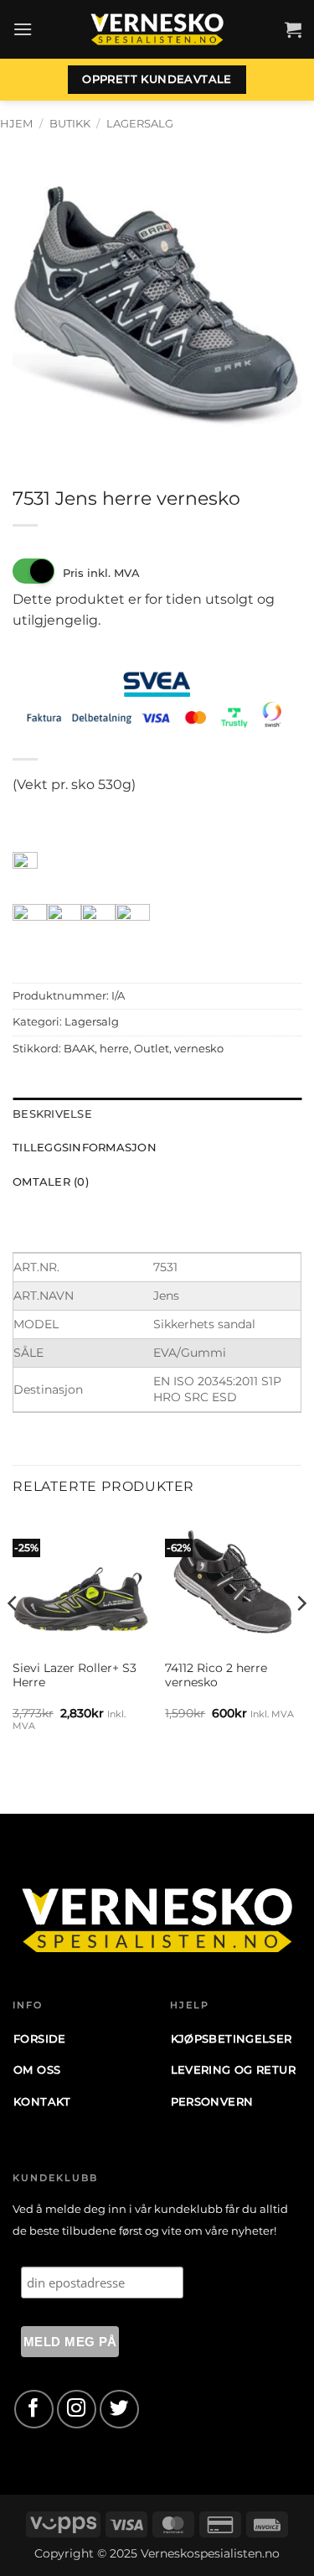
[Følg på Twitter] (119, 2410)
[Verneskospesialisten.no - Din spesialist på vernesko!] (157, 30)
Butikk (70, 124)
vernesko (199, 1049)
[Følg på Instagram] (77, 2410)
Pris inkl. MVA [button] (101, 573)
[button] (23, 29)
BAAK (79, 1049)
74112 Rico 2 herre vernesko (216, 1675)
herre (114, 1049)
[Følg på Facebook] (34, 2410)
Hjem (16, 124)
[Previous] (13, 1636)
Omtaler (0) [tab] (51, 1182)
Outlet (152, 1049)
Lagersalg (140, 124)
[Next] (301, 1636)
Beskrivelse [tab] (52, 1114)
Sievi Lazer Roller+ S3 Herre (75, 1675)
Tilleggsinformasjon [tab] (85, 1148)
